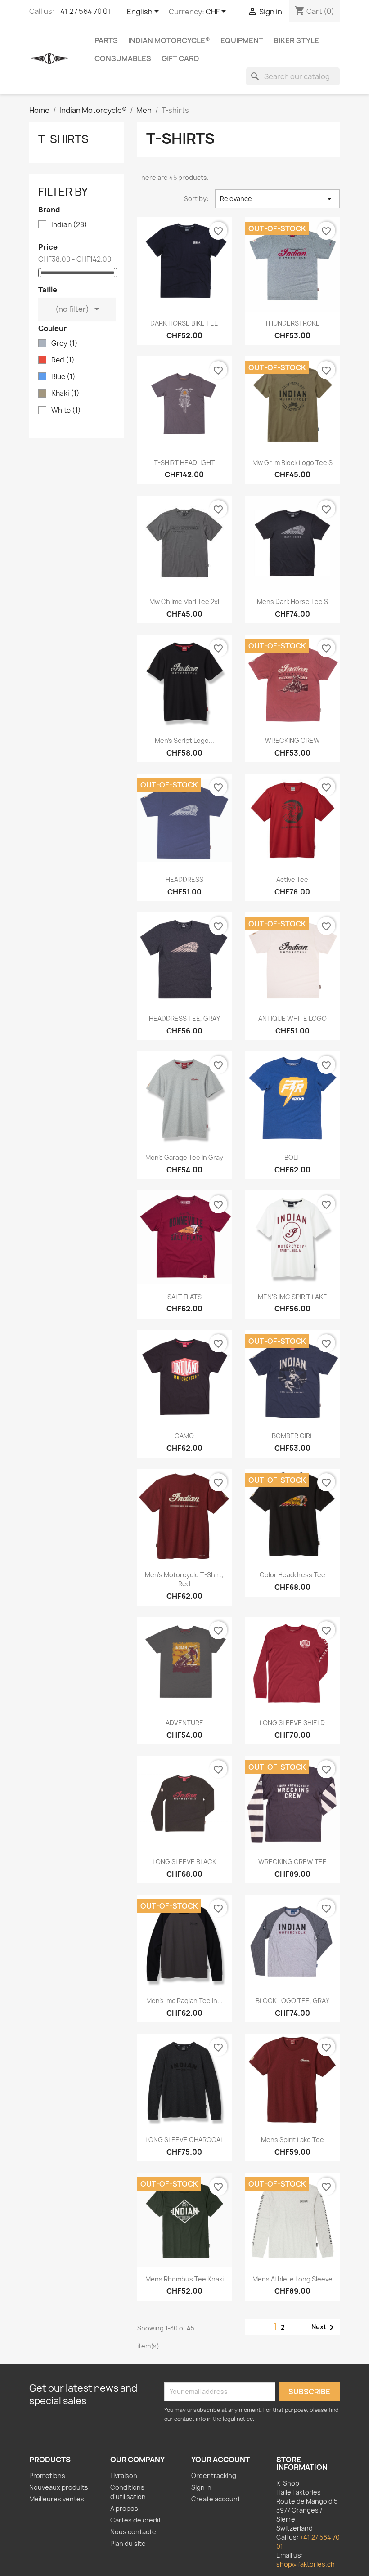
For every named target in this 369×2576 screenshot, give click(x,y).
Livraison (124, 2475)
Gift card (180, 58)
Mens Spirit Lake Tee (292, 2140)
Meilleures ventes (57, 2499)
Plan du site (128, 2543)
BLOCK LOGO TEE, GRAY (292, 2001)
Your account (220, 2460)
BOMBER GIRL (292, 1436)
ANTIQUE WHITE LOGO (292, 1018)
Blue (63, 377)
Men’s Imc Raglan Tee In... (184, 2001)
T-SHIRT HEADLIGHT (184, 463)
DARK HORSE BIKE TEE (184, 323)
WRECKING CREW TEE (292, 1862)
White (66, 411)
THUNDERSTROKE (292, 323)
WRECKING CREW (292, 740)
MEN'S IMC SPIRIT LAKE (292, 1297)
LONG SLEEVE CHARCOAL (184, 2140)
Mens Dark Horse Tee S (292, 602)
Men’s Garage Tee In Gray (184, 1157)
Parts (106, 40)
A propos (124, 2508)
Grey (65, 344)
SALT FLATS (184, 1297)
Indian (69, 225)
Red (63, 360)
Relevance (277, 199)
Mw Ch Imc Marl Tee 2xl (184, 602)
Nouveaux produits (59, 2487)
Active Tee (292, 879)
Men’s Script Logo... (184, 740)
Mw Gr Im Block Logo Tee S (292, 463)
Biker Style (296, 40)
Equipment (242, 40)
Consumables (123, 58)
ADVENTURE (184, 1723)
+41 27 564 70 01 (83, 11)
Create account (216, 2499)
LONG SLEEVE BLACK (184, 1862)
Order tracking (214, 2475)
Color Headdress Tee (292, 1575)
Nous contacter (135, 2532)
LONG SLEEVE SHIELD (292, 1723)
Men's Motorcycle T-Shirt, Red (184, 1579)
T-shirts (63, 139)
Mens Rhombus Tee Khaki (184, 2279)
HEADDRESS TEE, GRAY (184, 1018)
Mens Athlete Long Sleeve (292, 2279)
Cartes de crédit (136, 2520)
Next (324, 2327)
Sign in (201, 2487)
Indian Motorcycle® (169, 40)
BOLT (292, 1157)
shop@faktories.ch (306, 2564)
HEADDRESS (184, 879)
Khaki (65, 394)
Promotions (47, 2475)
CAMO (184, 1436)
